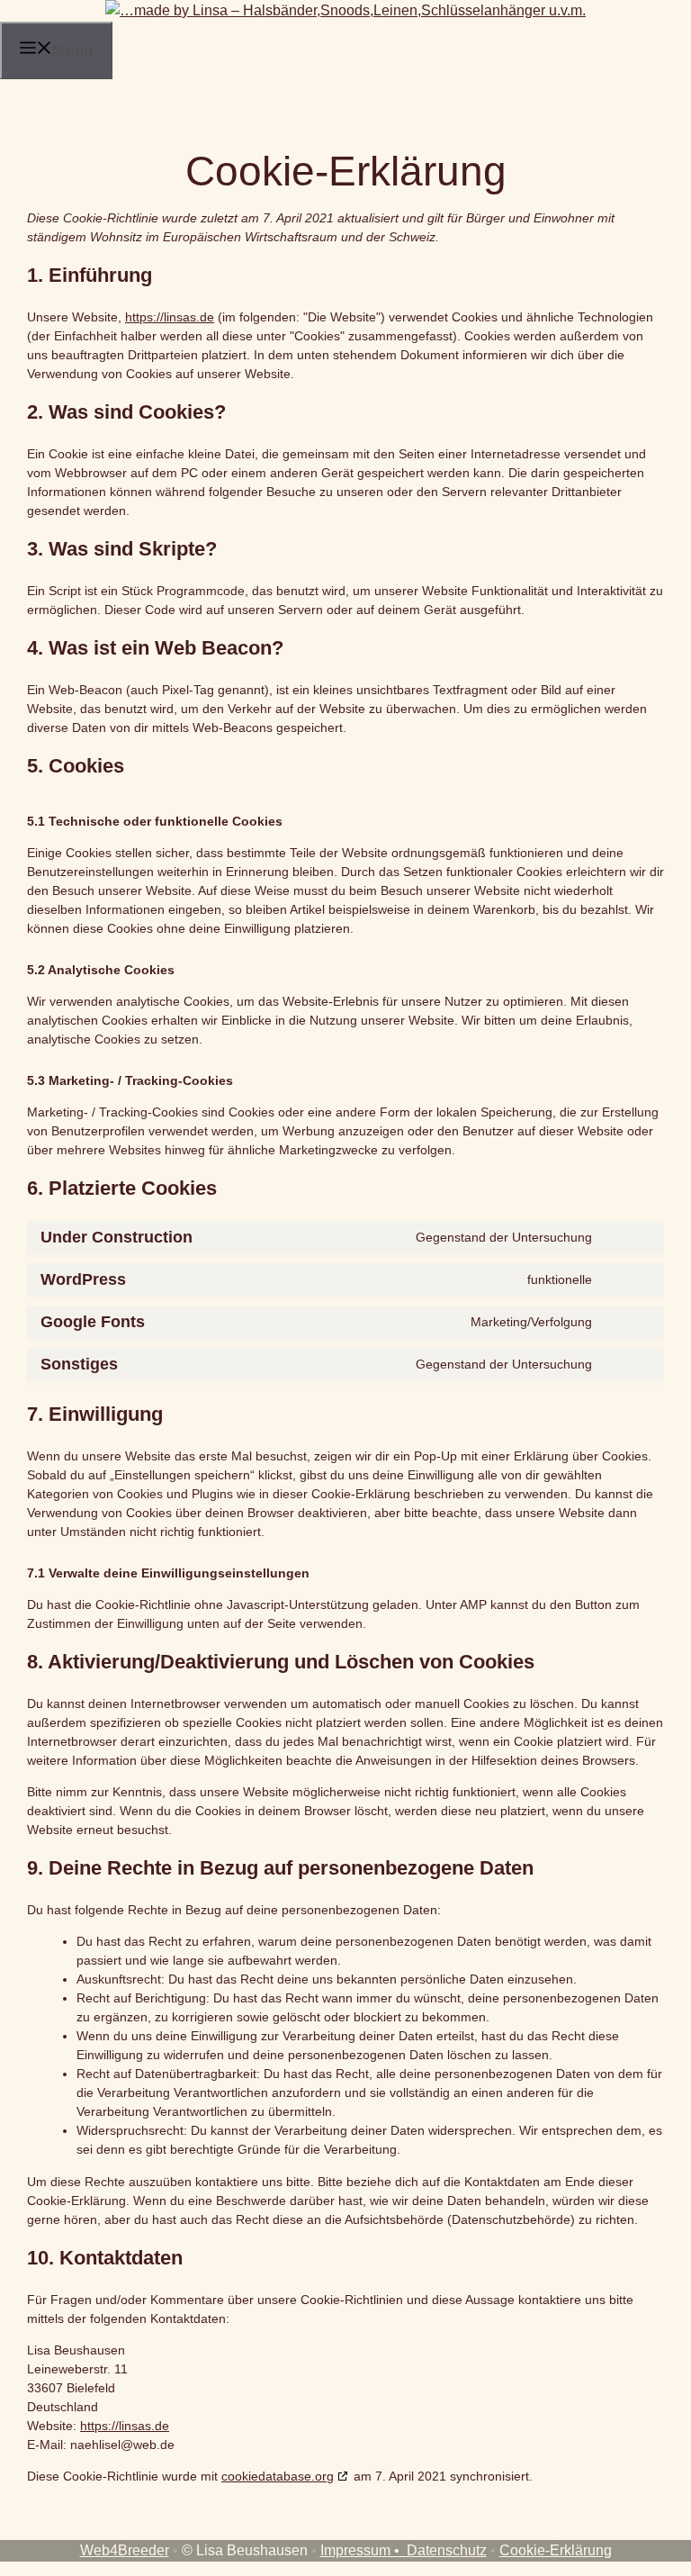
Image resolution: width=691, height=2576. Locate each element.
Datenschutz (447, 2550)
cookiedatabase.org (278, 2476)
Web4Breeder (125, 2550)
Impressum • (363, 2550)
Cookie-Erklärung (556, 2550)
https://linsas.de (170, 317)
